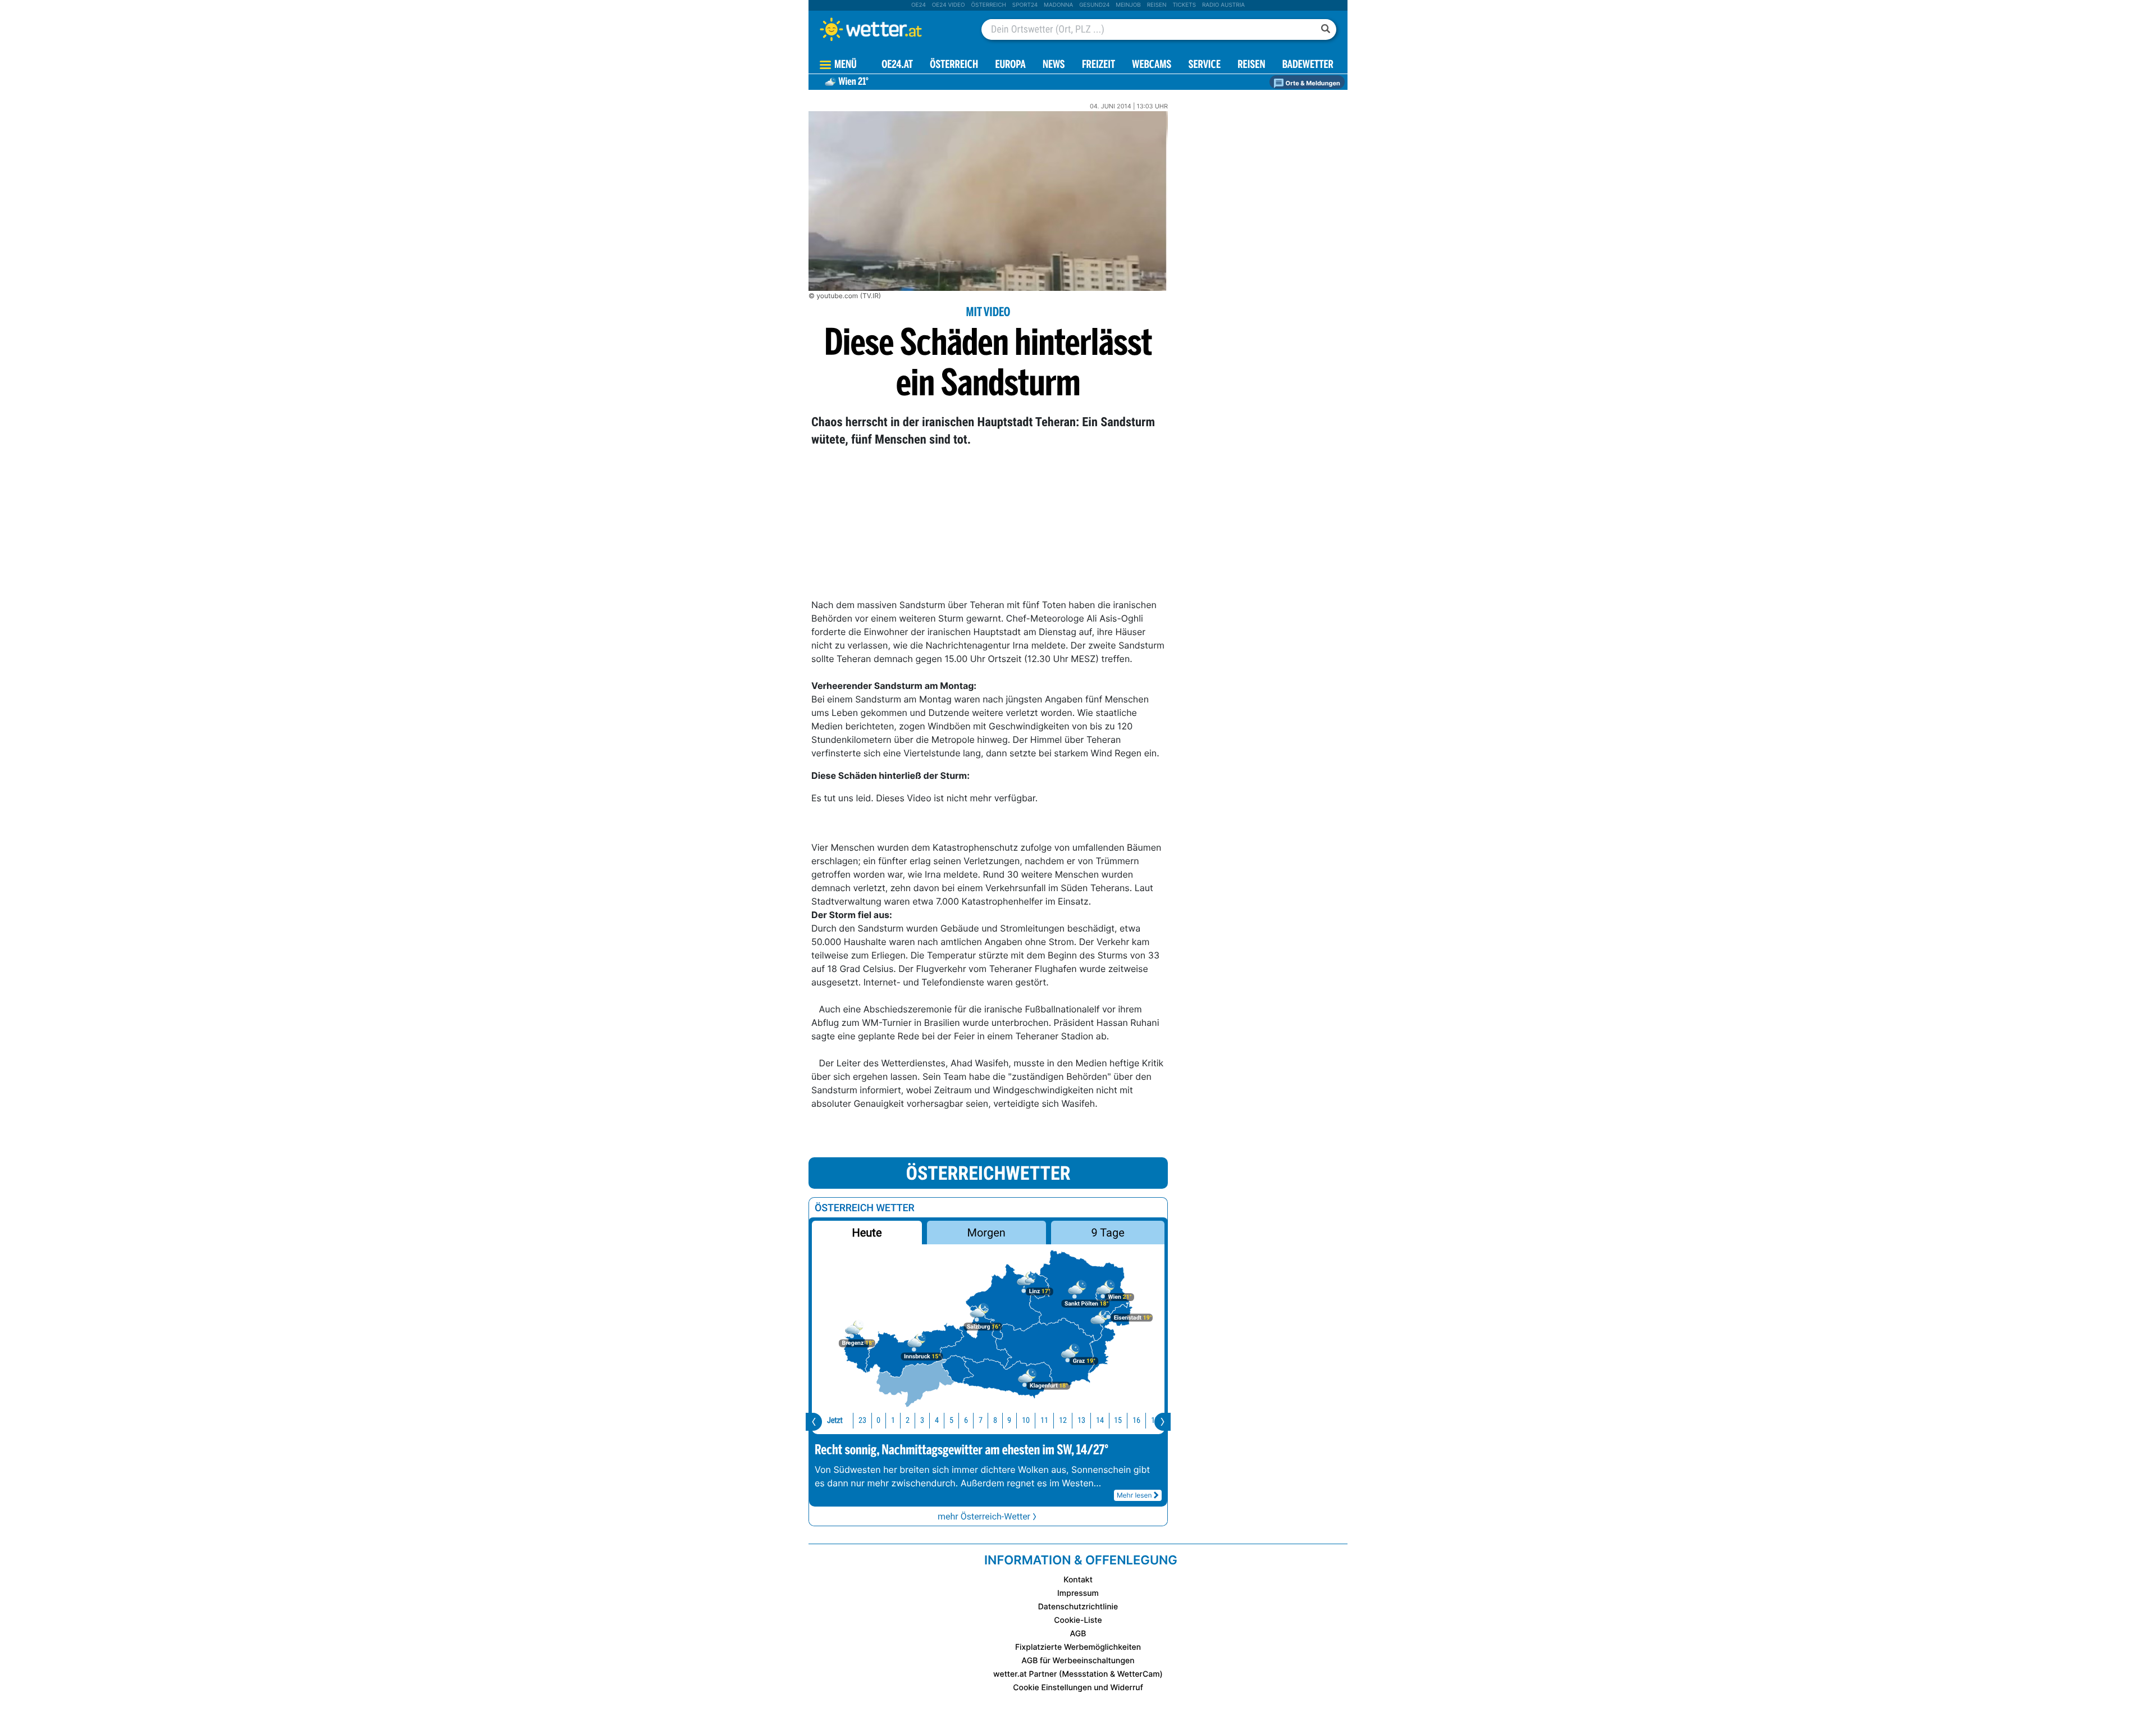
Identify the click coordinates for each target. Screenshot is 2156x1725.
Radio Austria (1223, 5)
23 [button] (862, 1420)
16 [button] (1136, 1420)
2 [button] (908, 1420)
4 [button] (937, 1420)
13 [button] (1081, 1420)
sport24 (1025, 5)
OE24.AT (897, 65)
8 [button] (995, 1420)
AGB (1078, 1634)
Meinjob (1128, 5)
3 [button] (922, 1420)
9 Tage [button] (1107, 1233)
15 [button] (1118, 1420)
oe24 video (949, 5)
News (1054, 65)
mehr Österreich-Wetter (984, 1516)
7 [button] (981, 1420)
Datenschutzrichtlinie (1078, 1607)
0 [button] (878, 1420)
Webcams (1152, 65)
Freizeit (1098, 65)
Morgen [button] (986, 1233)
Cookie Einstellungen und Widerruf (1078, 1688)
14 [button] (1100, 1420)
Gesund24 (1094, 5)
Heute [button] (867, 1233)
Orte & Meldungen (1312, 83)
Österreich (988, 5)
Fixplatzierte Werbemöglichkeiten (1078, 1647)
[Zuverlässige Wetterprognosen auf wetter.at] (889, 29)
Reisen (1157, 5)
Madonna (1058, 5)
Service (1205, 65)
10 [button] (1026, 1420)
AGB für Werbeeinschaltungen (1078, 1661)
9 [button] (1009, 1420)
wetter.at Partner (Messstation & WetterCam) (1078, 1674)
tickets (1184, 5)
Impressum (1078, 1593)
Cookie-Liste (1078, 1620)
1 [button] (893, 1420)
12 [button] (1063, 1420)
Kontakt (1078, 1580)
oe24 (919, 5)
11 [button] (1044, 1420)
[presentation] (814, 1422)
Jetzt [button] (835, 1420)
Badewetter (1308, 65)
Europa (1010, 65)
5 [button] (951, 1420)
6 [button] (966, 1420)
